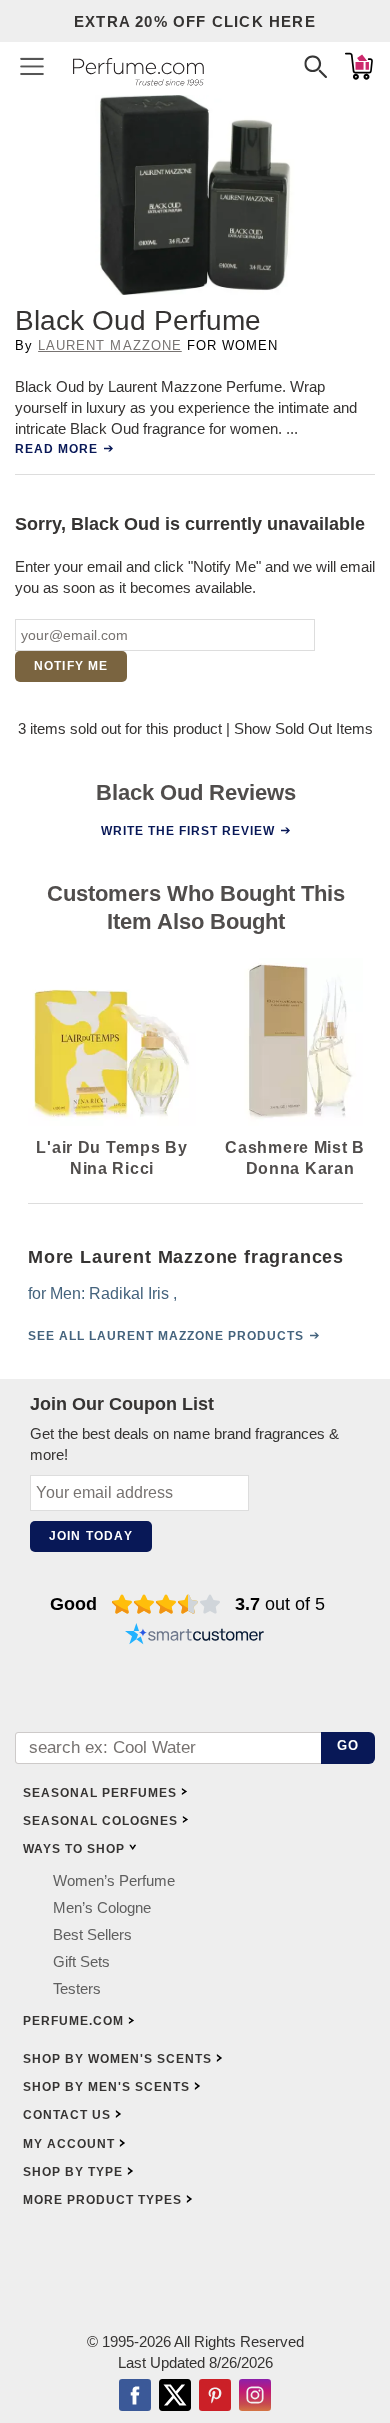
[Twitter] (175, 2397)
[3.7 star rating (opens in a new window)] (166, 1604)
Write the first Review (188, 830)
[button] (32, 66)
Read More (56, 449)
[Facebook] (135, 2397)
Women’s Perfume (114, 1880)
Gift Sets (81, 1961)
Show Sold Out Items (303, 728)
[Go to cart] (359, 66)
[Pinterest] (215, 2397)
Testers (77, 1988)
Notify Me (71, 666)
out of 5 (280, 1604)
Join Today (91, 1536)
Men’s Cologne (102, 1907)
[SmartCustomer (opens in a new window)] (195, 1636)
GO (348, 1745)
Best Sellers (92, 1934)
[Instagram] (255, 2397)
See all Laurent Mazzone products (166, 1336)
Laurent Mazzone (110, 345)
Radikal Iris (129, 1293)
